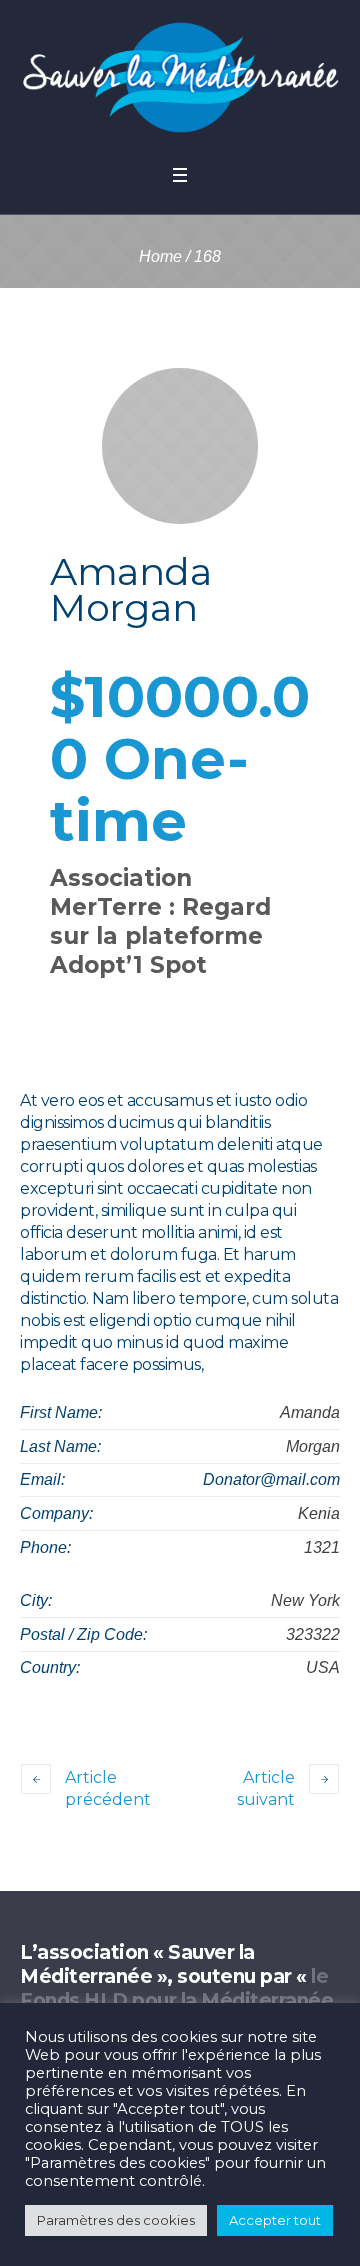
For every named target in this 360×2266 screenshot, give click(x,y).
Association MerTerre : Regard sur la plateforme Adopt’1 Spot (160, 921)
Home (160, 256)
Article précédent (108, 1788)
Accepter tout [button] (275, 2220)
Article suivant (266, 1788)
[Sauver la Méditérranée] (180, 77)
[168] (180, 446)
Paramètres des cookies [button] (116, 2220)
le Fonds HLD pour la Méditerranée (176, 1988)
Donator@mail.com (271, 1479)
